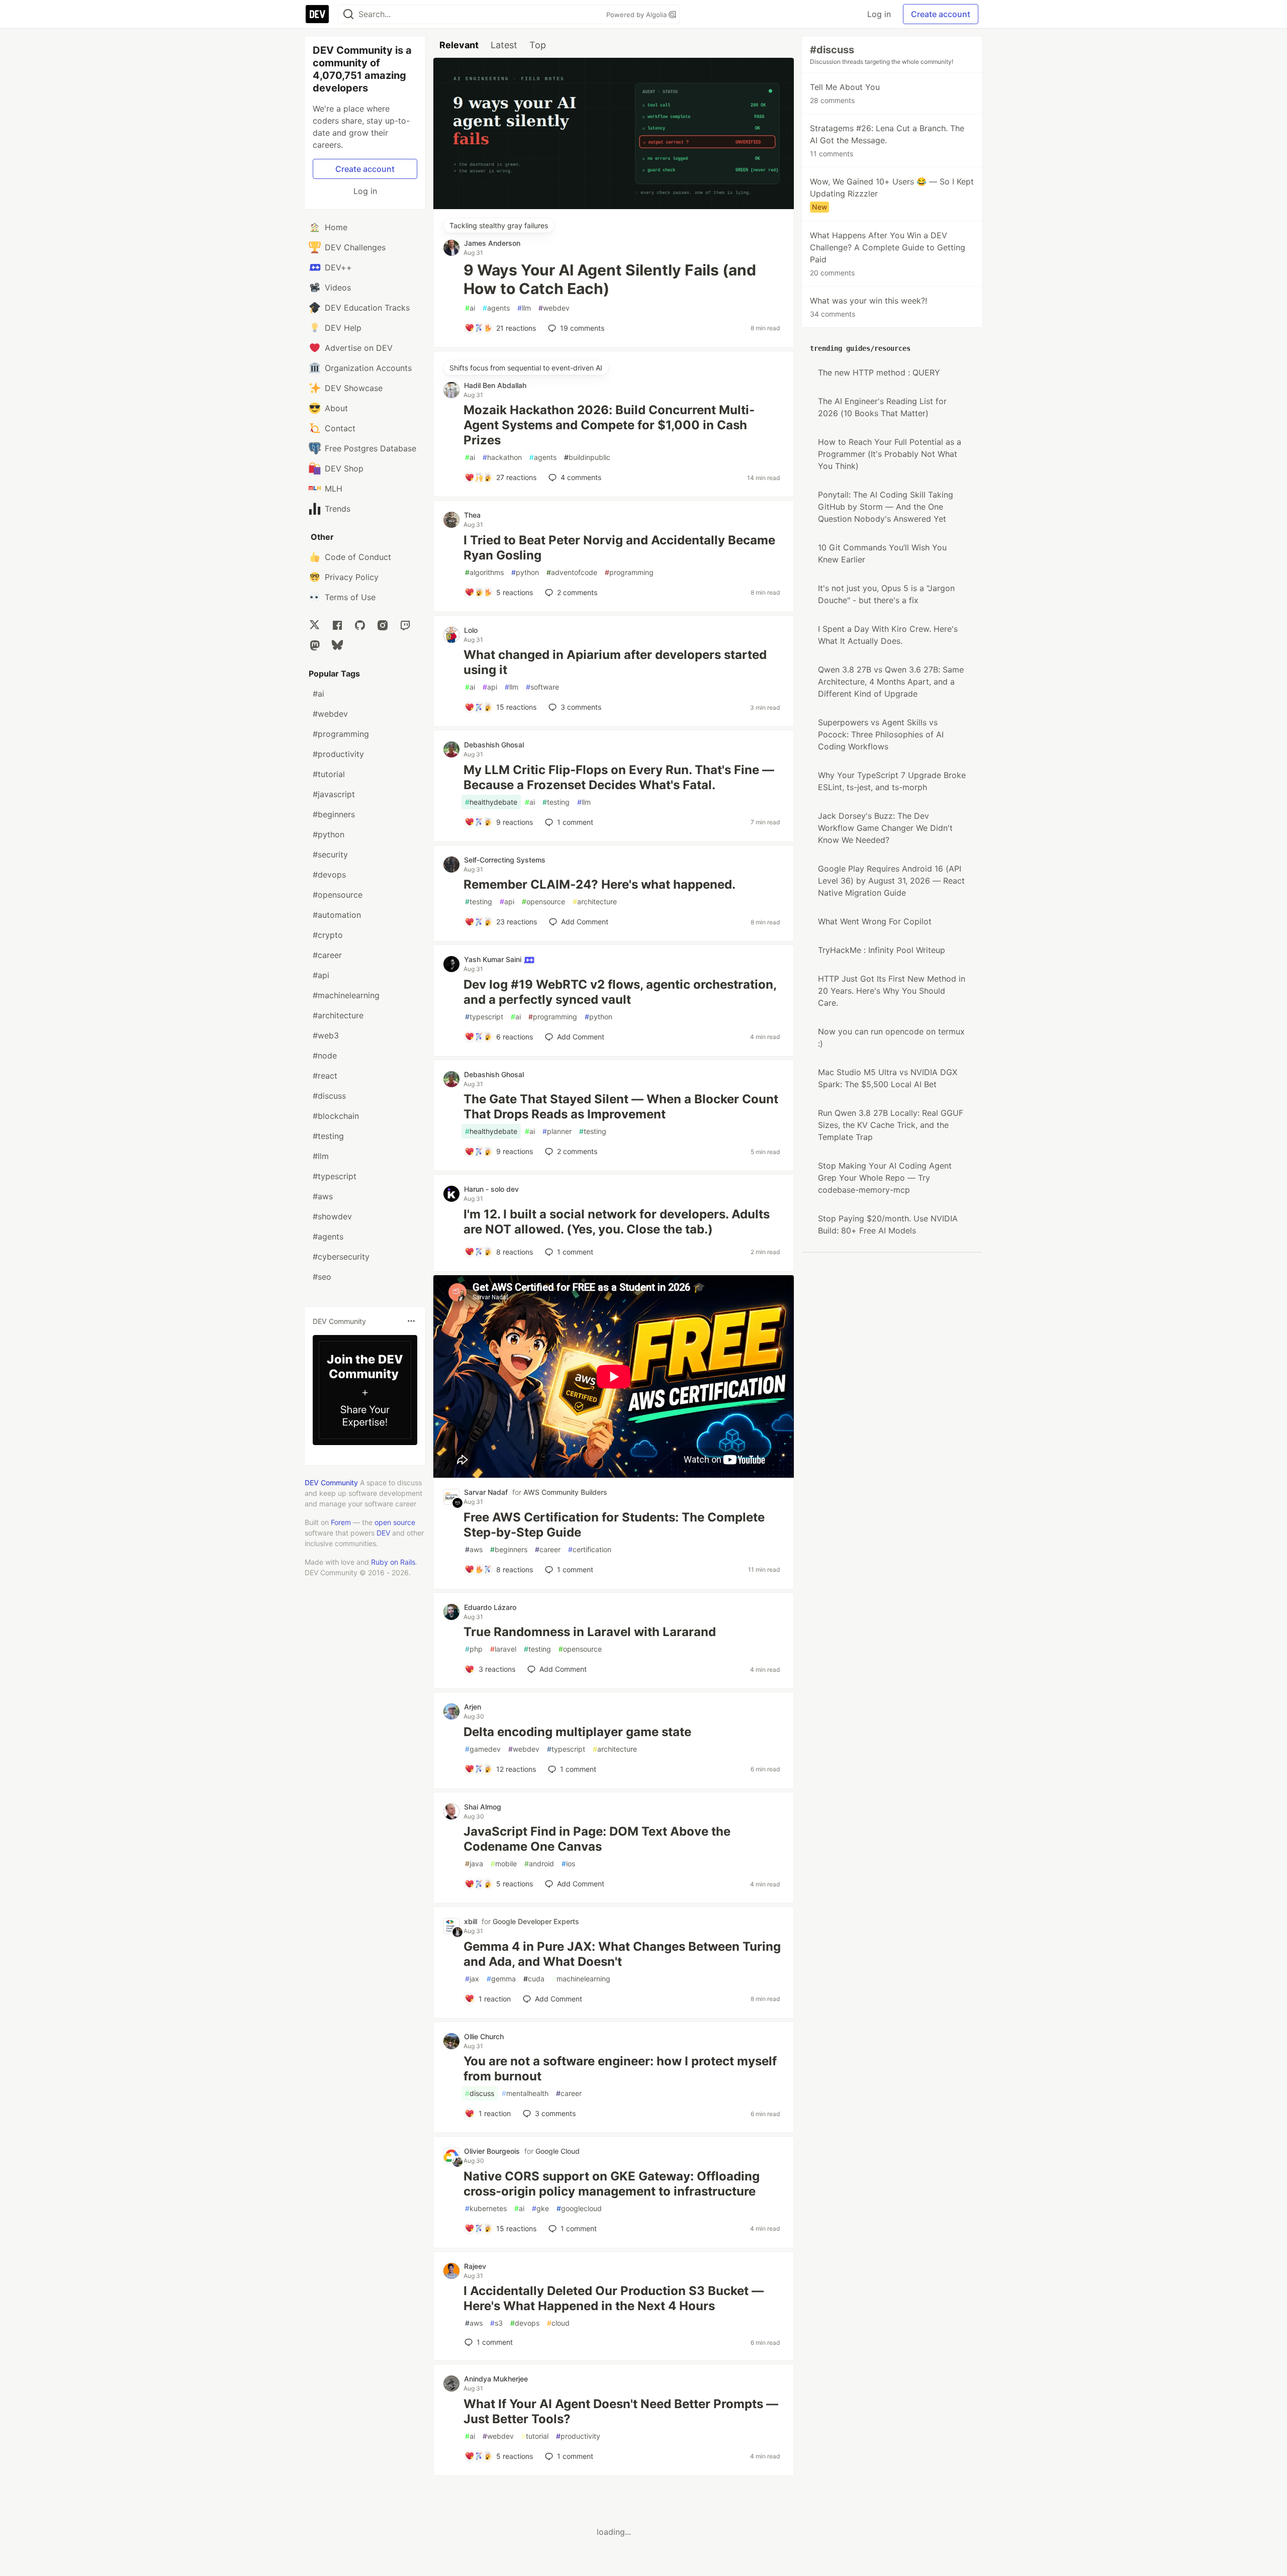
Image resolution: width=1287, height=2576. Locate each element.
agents (496, 308)
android (539, 1864)
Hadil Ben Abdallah (495, 385)
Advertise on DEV (359, 348)
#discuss (329, 1096)
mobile (504, 1864)
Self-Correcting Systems (505, 860)
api (490, 687)
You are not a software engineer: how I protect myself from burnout (620, 2069)
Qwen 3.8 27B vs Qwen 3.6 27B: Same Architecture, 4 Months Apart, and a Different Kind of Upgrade (891, 682)
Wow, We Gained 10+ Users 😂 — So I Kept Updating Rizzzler (892, 194)
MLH (334, 489)
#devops (329, 875)
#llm (321, 1156)
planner (557, 1131)
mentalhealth (525, 2093)
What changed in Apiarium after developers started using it (615, 662)
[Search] (348, 14)
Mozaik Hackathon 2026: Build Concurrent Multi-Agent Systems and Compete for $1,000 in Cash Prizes (609, 425)
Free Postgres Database (371, 448)
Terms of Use (350, 597)
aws (474, 1549)
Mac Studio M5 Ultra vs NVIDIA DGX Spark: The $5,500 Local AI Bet (888, 1078)
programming (629, 572)
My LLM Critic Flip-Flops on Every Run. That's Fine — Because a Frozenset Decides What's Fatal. (619, 777)
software (542, 687)
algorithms (484, 572)
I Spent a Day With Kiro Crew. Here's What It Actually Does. (888, 635)
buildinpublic (587, 457)
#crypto (328, 935)
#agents (328, 1236)
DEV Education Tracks (367, 308)
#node (325, 1056)
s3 (496, 2323)
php (474, 1649)
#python (329, 834)
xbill (471, 1921)
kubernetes (486, 2208)
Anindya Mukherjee (496, 2379)
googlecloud (579, 2208)
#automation (337, 915)
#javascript (334, 794)
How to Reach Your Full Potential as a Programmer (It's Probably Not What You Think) (890, 454)
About (336, 408)
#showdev (332, 1216)
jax (472, 1979)
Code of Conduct (358, 557)
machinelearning (581, 1979)
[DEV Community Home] (317, 14)
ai (470, 308)
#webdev (330, 714)
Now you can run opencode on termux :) (891, 1037)
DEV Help (343, 328)
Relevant (459, 45)
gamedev (483, 1749)
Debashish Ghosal (494, 745)
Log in (879, 14)
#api (321, 975)
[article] (614, 206)
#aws (323, 1196)
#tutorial (329, 774)
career (548, 1549)
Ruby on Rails (393, 1562)
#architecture (338, 1015)
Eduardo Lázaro (490, 1607)
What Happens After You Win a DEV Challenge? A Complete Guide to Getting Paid (888, 254)
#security (330, 854)
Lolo (471, 630)
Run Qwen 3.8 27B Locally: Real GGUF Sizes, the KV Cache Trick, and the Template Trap (891, 1125)
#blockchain (336, 1116)
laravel (503, 1649)
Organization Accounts (368, 368)
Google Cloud (558, 2151)
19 (582, 328)
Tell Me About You (845, 93)
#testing (328, 1136)
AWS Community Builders (565, 1492)
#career (327, 955)
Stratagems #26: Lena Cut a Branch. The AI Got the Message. (887, 140)
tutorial (535, 2436)
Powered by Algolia (637, 15)
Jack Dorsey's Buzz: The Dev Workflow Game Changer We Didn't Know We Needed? (885, 828)
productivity (578, 2436)
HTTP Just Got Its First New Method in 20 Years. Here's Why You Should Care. (892, 991)
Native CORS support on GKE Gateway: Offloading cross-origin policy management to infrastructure (612, 2184)
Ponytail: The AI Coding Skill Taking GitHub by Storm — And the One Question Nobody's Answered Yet (886, 507)
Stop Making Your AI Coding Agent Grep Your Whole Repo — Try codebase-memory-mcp (885, 1178)
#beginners (334, 814)
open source (395, 1522)
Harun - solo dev (491, 1189)
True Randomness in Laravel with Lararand (590, 1632)
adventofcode (572, 572)
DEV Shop (344, 468)
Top (538, 45)
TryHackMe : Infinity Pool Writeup (882, 950)
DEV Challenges (355, 247)
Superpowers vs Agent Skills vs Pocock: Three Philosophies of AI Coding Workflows (881, 734)
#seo (322, 1277)
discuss (480, 2093)
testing (556, 802)
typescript (484, 1017)
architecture (595, 901)
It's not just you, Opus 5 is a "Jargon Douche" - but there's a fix (886, 594)
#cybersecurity (341, 1257)
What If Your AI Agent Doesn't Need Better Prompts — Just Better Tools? (621, 2411)
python (525, 572)
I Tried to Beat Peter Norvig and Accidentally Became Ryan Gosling (619, 548)
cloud (558, 2323)
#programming (341, 734)
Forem (341, 1522)
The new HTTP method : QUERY (879, 372)
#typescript (335, 1176)
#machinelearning (346, 995)
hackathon (502, 457)
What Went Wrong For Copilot (875, 921)
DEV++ (338, 267)
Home (336, 227)
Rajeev (475, 2266)
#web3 (326, 1035)
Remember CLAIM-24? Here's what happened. (600, 884)
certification (590, 1549)
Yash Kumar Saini (494, 959)
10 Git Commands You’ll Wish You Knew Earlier (882, 553)
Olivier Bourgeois (492, 2151)
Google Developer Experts (536, 1921)
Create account (941, 14)
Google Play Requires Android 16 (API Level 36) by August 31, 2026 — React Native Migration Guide (891, 881)
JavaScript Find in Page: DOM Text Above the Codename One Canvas (597, 1839)
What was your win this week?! (868, 307)
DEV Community (331, 1483)
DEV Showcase (354, 388)
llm (524, 308)
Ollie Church (484, 2036)
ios (568, 1864)
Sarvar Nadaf (486, 1492)
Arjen (473, 1707)
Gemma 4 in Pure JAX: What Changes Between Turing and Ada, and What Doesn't (622, 1954)
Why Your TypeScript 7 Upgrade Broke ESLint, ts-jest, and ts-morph (892, 781)
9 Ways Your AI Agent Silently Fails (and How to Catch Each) (610, 279)
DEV (383, 1533)
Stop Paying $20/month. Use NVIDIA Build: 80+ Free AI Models (888, 1224)
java (474, 1864)
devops (525, 2323)
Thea (472, 515)
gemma (501, 1979)
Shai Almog (483, 1807)
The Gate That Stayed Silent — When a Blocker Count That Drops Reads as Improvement (621, 1107)
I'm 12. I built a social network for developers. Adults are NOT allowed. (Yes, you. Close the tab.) (617, 1222)
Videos (338, 288)
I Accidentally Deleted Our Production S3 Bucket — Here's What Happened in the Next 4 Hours (614, 2298)
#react (325, 1076)
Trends (338, 509)
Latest (504, 45)
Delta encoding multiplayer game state (577, 1732)
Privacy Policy (352, 577)
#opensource (338, 895)
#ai (318, 694)
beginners (509, 1549)
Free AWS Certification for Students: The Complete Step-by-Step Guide (614, 1525)
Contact (340, 428)
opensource (543, 901)
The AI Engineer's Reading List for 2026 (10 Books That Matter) (882, 407)
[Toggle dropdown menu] (411, 1321)
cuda (534, 1979)
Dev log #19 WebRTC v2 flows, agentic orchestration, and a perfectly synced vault (620, 992)
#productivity (338, 754)
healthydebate (491, 802)
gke (540, 2208)
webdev (554, 308)
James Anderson (492, 243)
